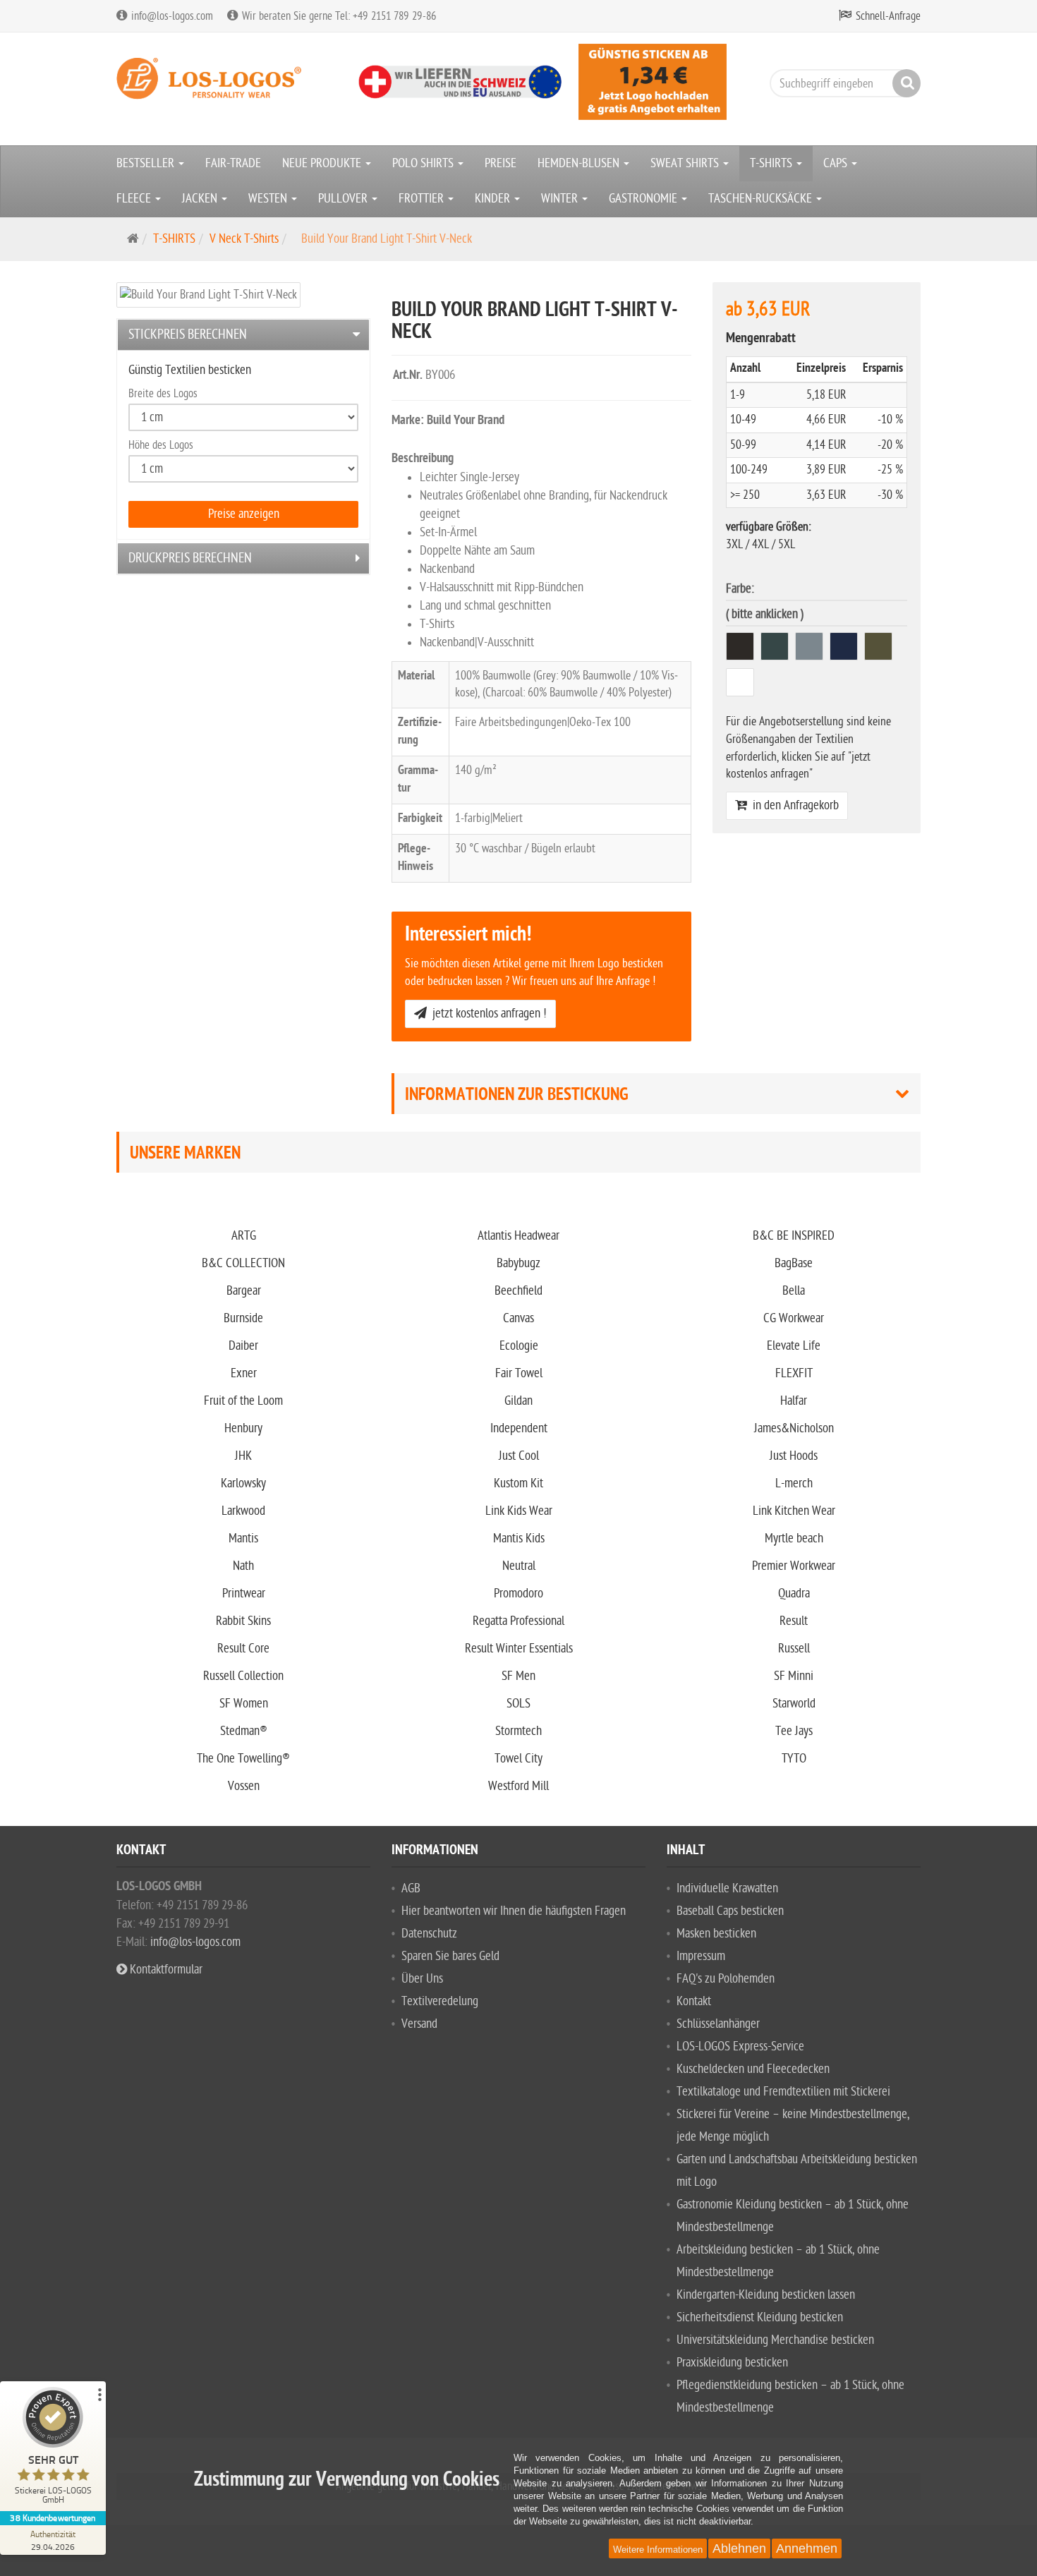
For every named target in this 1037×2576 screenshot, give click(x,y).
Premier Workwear (794, 1566)
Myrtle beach (794, 1538)
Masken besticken (716, 1934)
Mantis (243, 1538)
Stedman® (244, 1731)
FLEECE (135, 199)
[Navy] (845, 649)
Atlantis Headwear (518, 1236)
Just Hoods (794, 1456)
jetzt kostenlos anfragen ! (487, 1014)
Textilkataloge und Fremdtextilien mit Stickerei (783, 2092)
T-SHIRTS (772, 163)
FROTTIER (423, 199)
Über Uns (422, 1979)
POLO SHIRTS (424, 163)
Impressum (701, 1956)
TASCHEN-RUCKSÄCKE (762, 199)
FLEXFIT (794, 1373)
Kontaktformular (165, 1970)
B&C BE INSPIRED (794, 1236)
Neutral (519, 1566)
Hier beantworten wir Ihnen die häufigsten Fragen (514, 1911)
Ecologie (519, 1346)
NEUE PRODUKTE (323, 163)
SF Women (244, 1704)
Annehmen (807, 2548)
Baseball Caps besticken (730, 1911)
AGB (411, 1888)
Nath (243, 1566)
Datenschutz (429, 1934)
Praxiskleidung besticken (732, 2363)
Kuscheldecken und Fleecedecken (753, 2069)
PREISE (501, 163)
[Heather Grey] (811, 649)
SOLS (518, 1704)
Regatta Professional (518, 1621)
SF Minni (794, 1676)
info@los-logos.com (194, 1942)
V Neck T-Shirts (244, 239)
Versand (419, 2024)
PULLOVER (344, 199)
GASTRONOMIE (644, 199)
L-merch (794, 1483)
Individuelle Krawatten (727, 1888)
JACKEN (201, 199)
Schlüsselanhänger (718, 2024)
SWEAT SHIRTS (686, 163)
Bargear (244, 1291)
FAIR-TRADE (233, 163)
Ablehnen (739, 2548)
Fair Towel (519, 1373)
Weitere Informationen (658, 2550)
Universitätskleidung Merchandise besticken (775, 2340)
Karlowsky (243, 1483)
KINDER (494, 199)
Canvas (518, 1318)
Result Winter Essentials (519, 1649)
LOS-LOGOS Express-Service (740, 2046)
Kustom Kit (518, 1483)
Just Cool (519, 1456)
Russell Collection (243, 1676)
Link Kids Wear (519, 1511)
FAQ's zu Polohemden (726, 1979)
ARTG (244, 1236)
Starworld (794, 1704)
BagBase (794, 1263)
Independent (519, 1428)
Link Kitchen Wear (794, 1511)
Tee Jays (794, 1731)
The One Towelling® (243, 1759)
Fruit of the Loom (243, 1401)
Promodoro (518, 1594)
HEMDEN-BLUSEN (580, 163)
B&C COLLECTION (243, 1263)
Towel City (518, 1759)
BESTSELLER (147, 163)
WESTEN (269, 199)
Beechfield (518, 1291)
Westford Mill (518, 1786)
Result (794, 1621)
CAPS (837, 163)
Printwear (244, 1594)
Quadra (794, 1594)
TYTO (794, 1759)
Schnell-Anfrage (888, 16)
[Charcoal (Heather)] (776, 649)
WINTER (561, 199)
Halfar (794, 1401)
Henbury (243, 1428)
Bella (794, 1291)
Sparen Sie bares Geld (450, 1956)
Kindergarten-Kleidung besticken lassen (766, 2295)
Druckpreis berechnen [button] (190, 558)
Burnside (243, 1318)
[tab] (243, 335)
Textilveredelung (440, 2001)
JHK (243, 1456)
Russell (794, 1649)
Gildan (518, 1401)
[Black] (742, 649)
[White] (742, 685)
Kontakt (694, 2001)
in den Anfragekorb (793, 805)
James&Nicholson (794, 1428)
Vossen (244, 1786)
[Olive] (880, 649)
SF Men (518, 1676)
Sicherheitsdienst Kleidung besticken (760, 2317)
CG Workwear (794, 1318)
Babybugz (518, 1263)
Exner (244, 1373)
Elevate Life (794, 1346)
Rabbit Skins (243, 1621)
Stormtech (518, 1731)
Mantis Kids (519, 1538)
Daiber (243, 1346)
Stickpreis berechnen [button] (188, 334)
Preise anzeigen (244, 514)
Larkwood (243, 1511)
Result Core (243, 1649)
